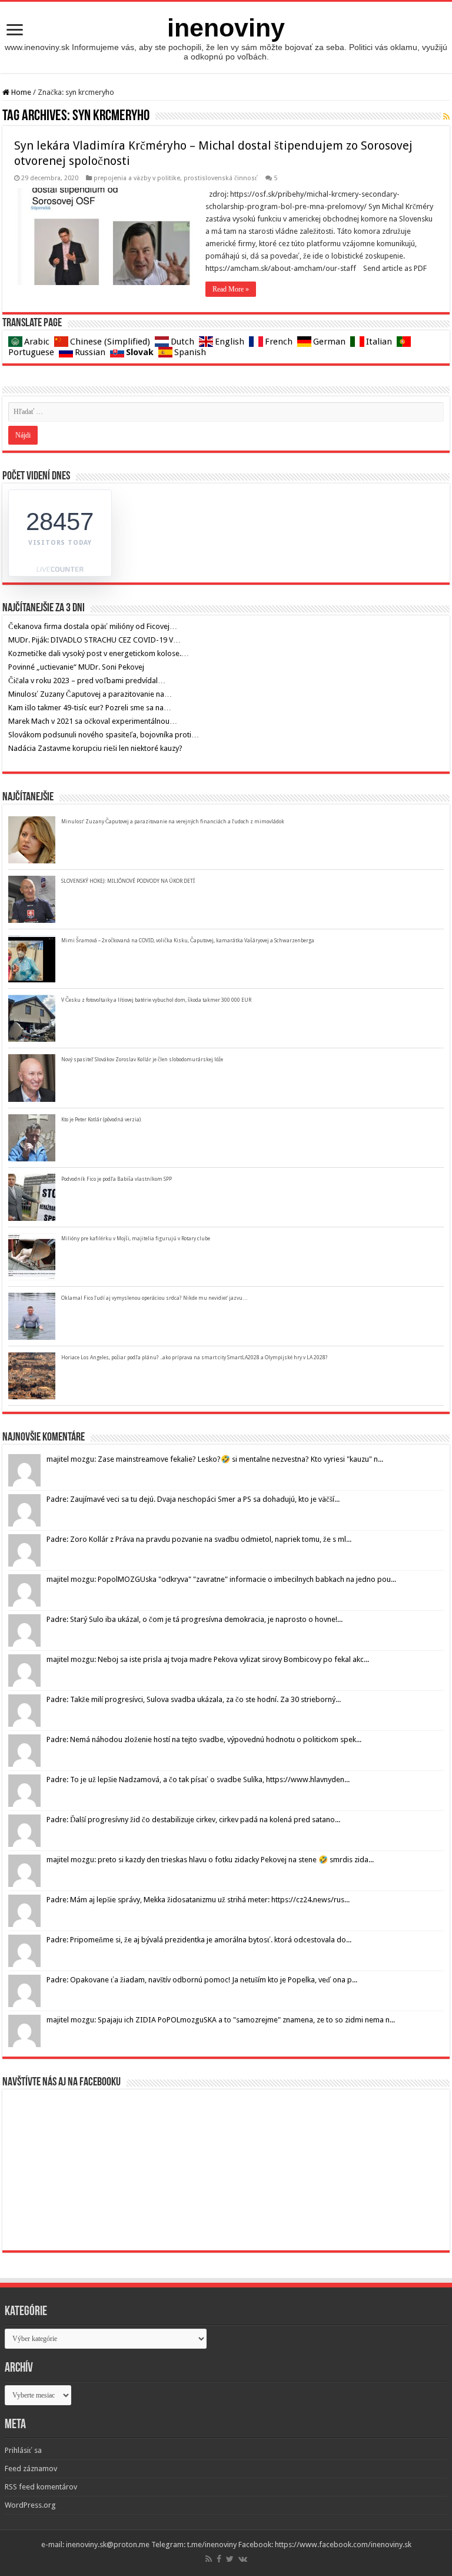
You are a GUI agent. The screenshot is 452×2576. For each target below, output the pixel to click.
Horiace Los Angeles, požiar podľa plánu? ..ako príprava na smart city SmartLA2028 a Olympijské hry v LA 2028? (195, 1357)
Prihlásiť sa (23, 2450)
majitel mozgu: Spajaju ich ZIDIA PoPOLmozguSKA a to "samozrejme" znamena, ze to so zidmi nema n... (221, 2020)
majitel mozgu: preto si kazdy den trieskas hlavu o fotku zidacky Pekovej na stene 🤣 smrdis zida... (210, 1860)
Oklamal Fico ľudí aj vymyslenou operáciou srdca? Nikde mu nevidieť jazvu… (154, 1298)
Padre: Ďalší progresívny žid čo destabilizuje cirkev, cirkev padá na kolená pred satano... (193, 1820)
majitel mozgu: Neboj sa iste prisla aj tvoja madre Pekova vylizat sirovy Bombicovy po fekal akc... (208, 1659)
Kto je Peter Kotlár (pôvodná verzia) (101, 1120)
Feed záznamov (31, 2469)
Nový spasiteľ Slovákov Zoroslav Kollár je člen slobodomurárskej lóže (142, 1059)
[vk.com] (243, 2559)
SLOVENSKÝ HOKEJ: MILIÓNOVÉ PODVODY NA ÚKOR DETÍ (128, 881)
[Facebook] (219, 2559)
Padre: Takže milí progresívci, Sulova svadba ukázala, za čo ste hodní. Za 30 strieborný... (194, 1699)
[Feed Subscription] (446, 117)
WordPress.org (30, 2505)
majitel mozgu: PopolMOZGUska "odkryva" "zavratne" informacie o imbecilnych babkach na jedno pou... (221, 1579)
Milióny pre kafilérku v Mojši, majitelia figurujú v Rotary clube (136, 1239)
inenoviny (226, 28)
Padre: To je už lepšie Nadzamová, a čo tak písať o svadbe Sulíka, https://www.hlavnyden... (198, 1779)
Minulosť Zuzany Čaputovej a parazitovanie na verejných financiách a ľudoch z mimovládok (173, 822)
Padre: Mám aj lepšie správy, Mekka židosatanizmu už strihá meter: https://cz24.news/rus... (198, 1900)
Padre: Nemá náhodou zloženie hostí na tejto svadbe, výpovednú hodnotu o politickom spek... (204, 1739)
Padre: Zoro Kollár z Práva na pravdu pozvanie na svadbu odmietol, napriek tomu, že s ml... (199, 1539)
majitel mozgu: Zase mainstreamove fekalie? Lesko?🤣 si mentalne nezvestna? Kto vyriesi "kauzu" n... (215, 1459)
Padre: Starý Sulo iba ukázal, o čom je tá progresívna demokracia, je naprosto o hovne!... (195, 1619)
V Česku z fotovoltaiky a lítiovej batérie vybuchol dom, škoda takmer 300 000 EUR (156, 1000)
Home (20, 92)
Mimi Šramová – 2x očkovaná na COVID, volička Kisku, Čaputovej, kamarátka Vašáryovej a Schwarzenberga (188, 941)
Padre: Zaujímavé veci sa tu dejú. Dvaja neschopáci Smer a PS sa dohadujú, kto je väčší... (193, 1499)
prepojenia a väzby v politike (137, 178)
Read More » (231, 289)
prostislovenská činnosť (221, 178)
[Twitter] (230, 2559)
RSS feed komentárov (41, 2487)
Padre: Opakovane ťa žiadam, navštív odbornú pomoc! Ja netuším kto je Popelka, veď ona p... (202, 1980)
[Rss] (209, 2559)
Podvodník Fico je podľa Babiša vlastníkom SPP (117, 1179)
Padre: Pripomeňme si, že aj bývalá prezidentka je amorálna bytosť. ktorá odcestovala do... (199, 1940)
